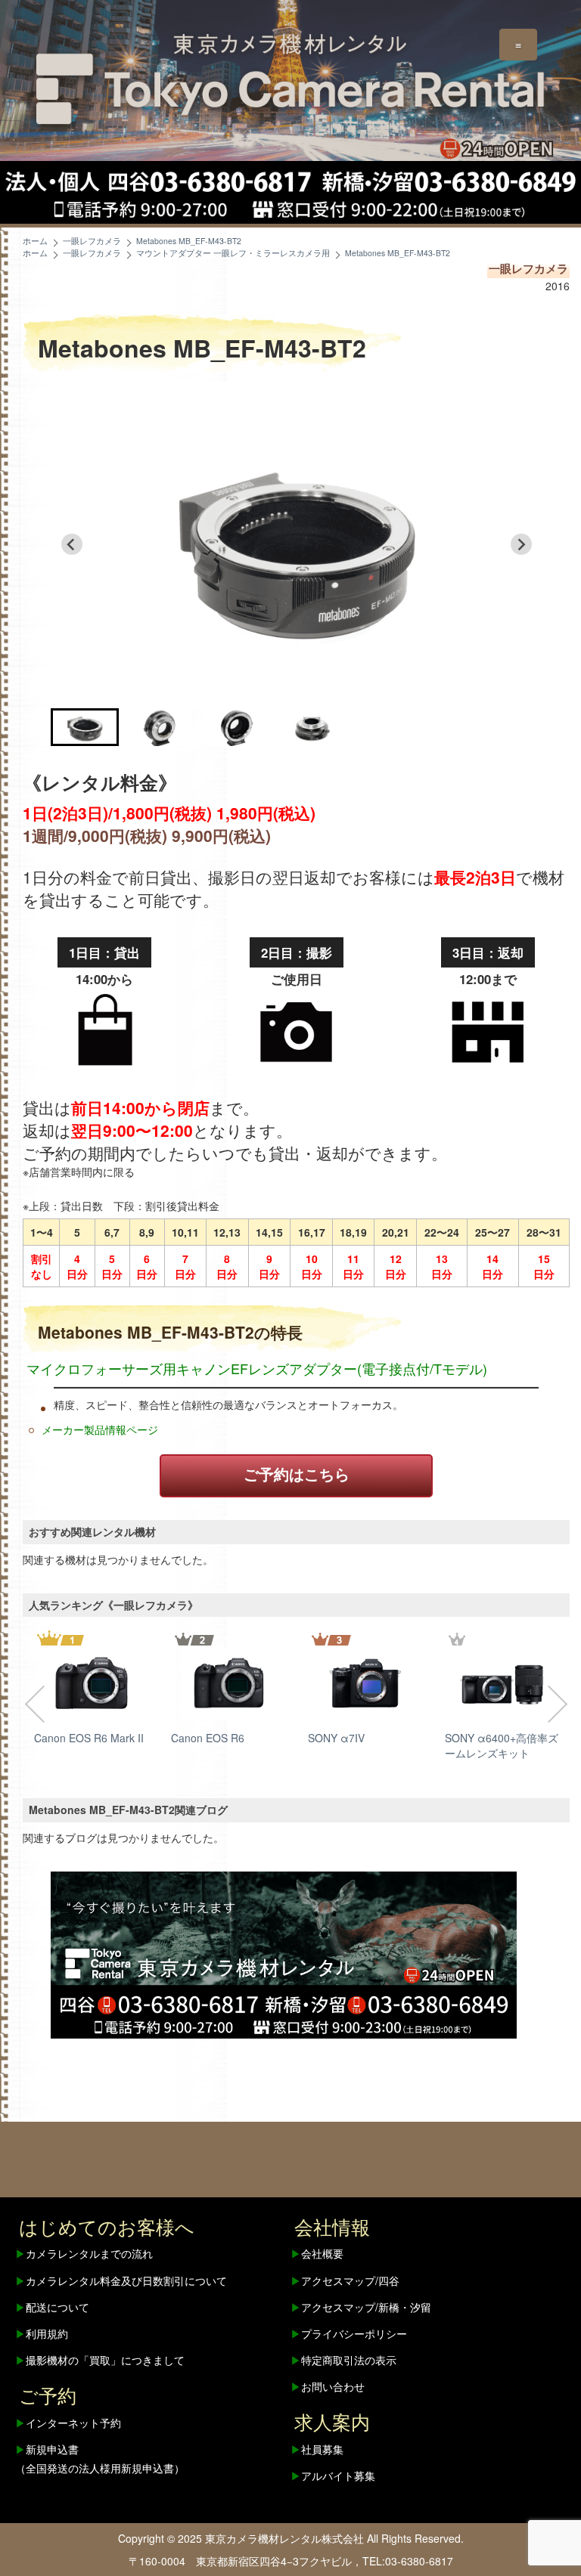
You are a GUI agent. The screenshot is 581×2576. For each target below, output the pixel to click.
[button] (85, 727)
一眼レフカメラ (528, 268)
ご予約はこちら (297, 1474)
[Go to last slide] (72, 544)
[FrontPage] (284, 1953)
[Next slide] (521, 544)
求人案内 (332, 2421)
